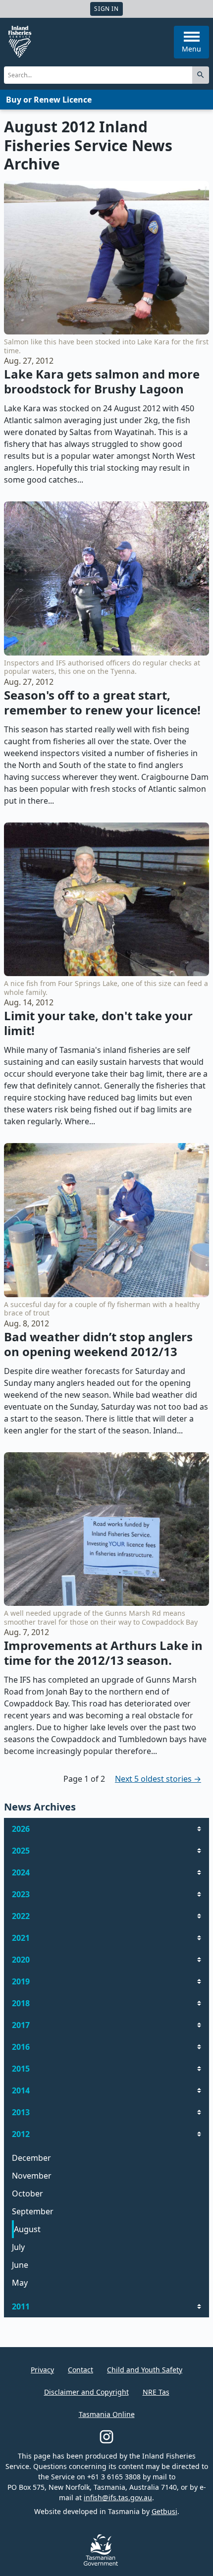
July (18, 2247)
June (20, 2265)
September (33, 2211)
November (32, 2176)
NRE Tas (156, 2392)
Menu (191, 49)
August (27, 2229)
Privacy (42, 2370)
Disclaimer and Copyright (86, 2392)
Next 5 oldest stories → (158, 1779)
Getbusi (164, 2511)
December (31, 2158)
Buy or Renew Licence (49, 100)
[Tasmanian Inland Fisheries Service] (20, 42)
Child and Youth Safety (145, 2370)
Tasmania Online (107, 2414)
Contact (80, 2370)
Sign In (106, 9)
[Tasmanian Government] (101, 2563)
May (20, 2283)
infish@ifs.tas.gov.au (118, 2497)
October (27, 2193)
